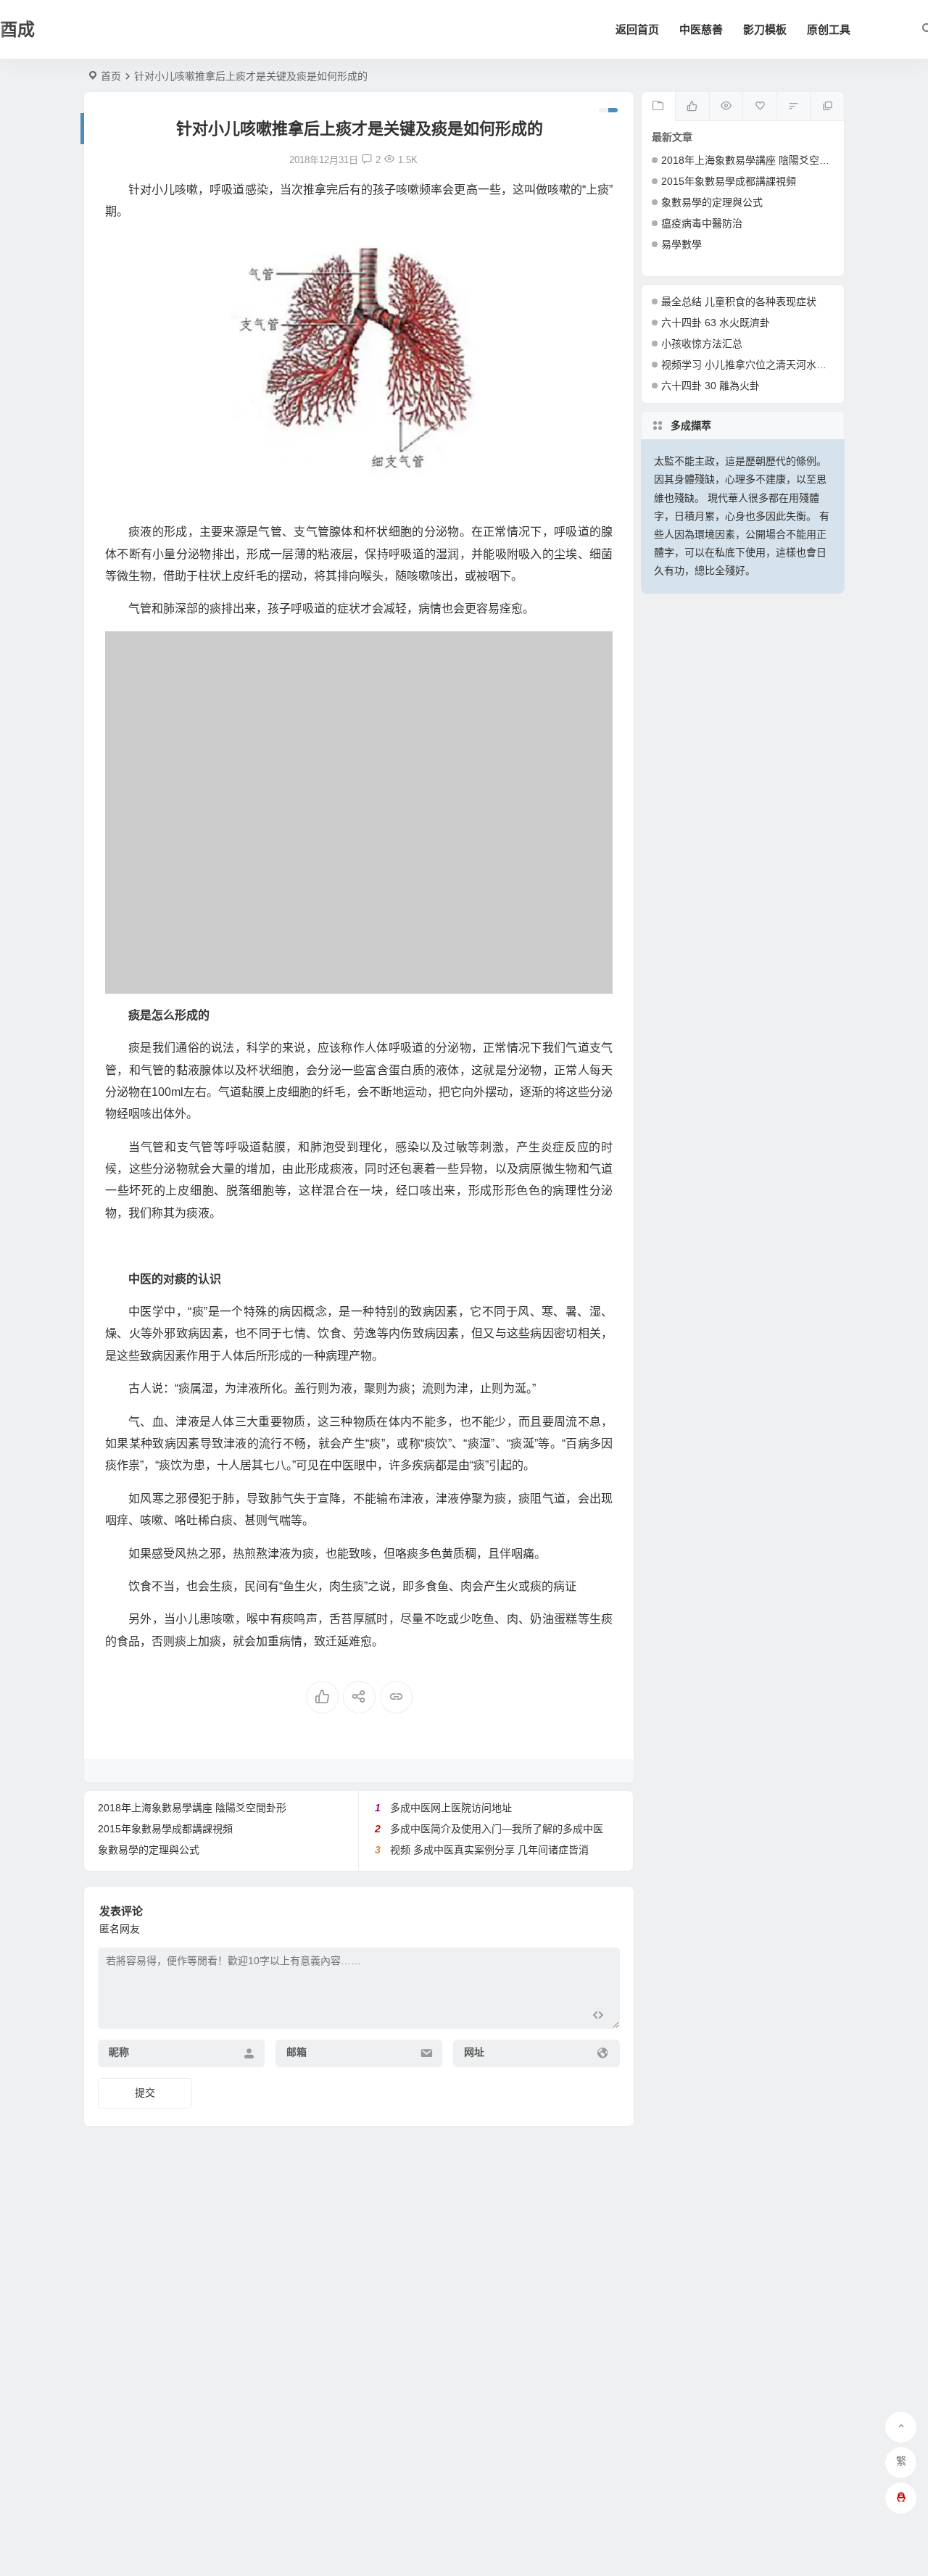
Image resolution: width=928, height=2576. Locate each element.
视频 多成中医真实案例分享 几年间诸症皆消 (489, 1850)
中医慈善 (701, 29)
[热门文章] (726, 107)
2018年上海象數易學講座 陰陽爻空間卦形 (192, 1808)
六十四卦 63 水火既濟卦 (716, 323)
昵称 (119, 2052)
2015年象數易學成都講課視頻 (165, 1829)
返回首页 (637, 29)
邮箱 (297, 2052)
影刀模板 (765, 29)
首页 (111, 76)
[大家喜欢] (692, 107)
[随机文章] (794, 107)
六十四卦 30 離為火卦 (710, 386)
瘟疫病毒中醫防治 (702, 223)
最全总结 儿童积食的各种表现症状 (739, 302)
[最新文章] (659, 107)
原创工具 (829, 29)
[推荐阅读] (827, 107)
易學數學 (681, 244)
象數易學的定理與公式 (149, 1850)
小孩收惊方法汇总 (702, 344)
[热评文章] (759, 107)
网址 (474, 2052)
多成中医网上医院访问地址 (451, 1808)
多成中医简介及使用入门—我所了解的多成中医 (497, 1829)
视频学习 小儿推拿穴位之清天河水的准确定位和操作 (779, 365)
